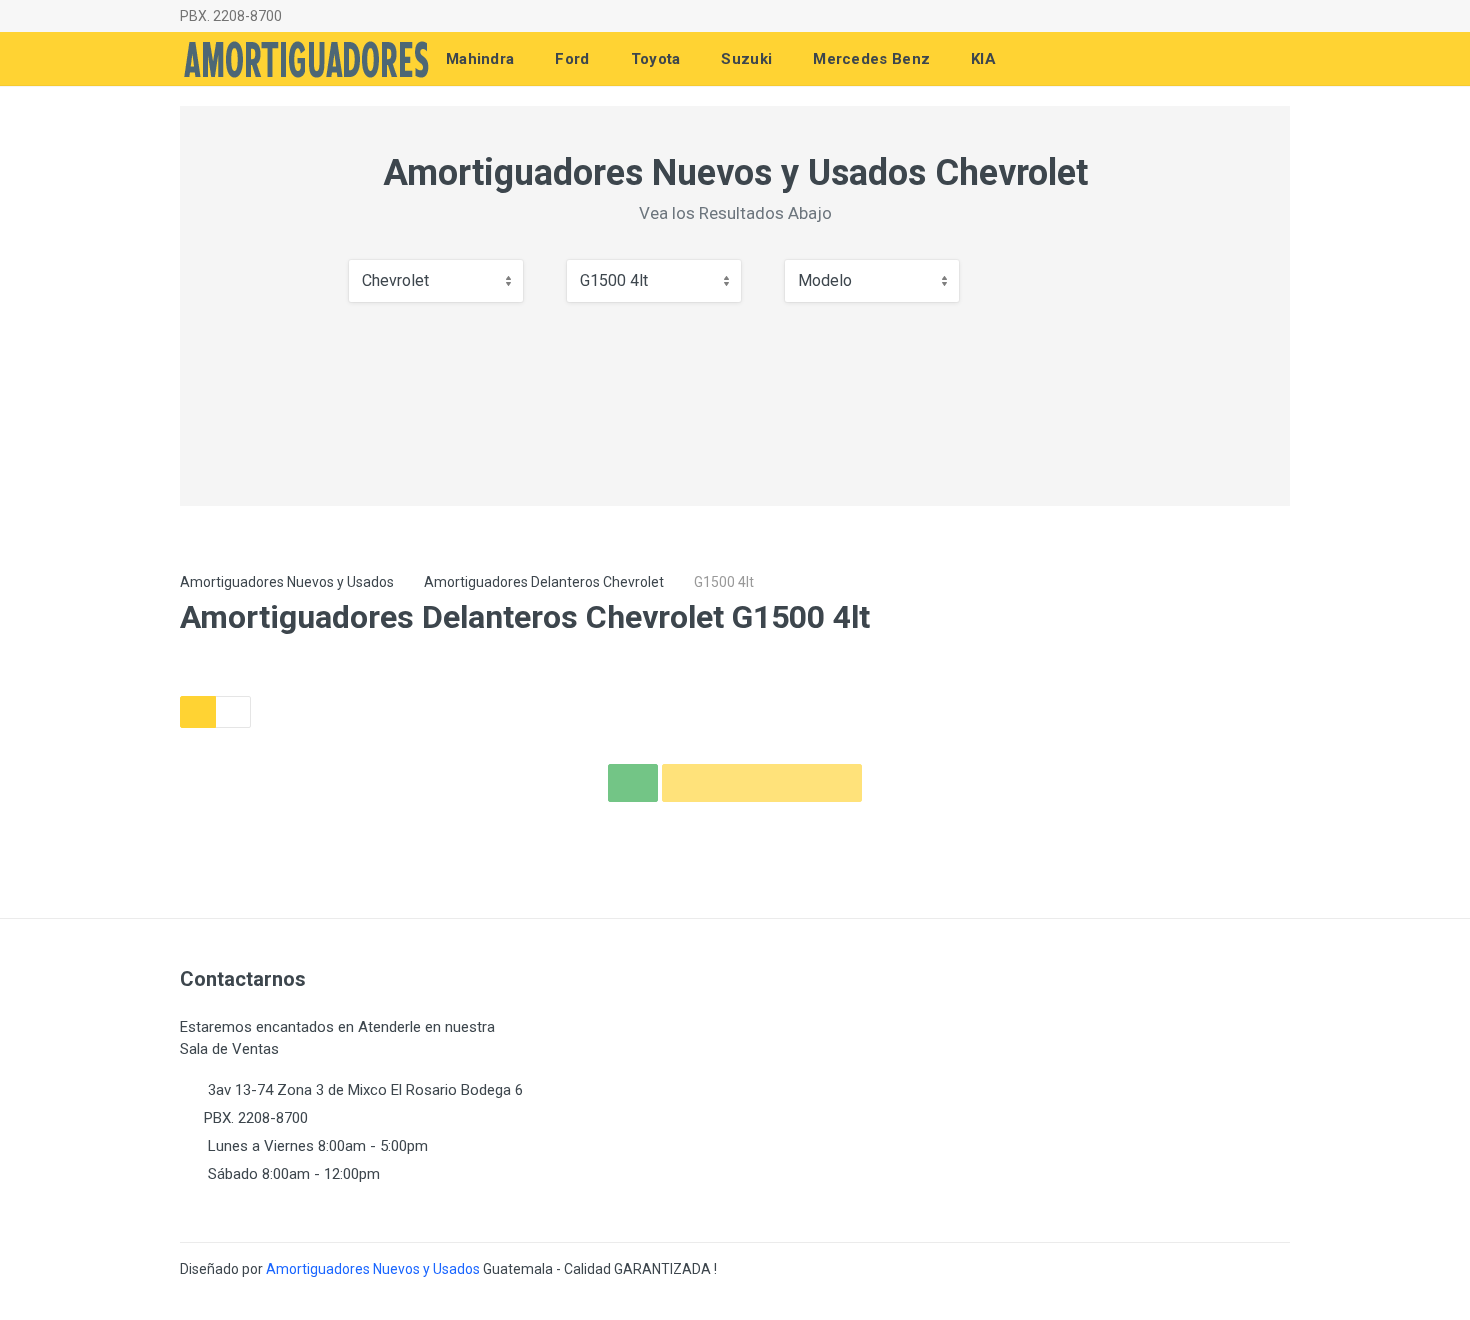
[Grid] (198, 712)
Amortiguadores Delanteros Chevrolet (544, 582)
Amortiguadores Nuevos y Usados (287, 582)
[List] (233, 712)
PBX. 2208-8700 (231, 16)
